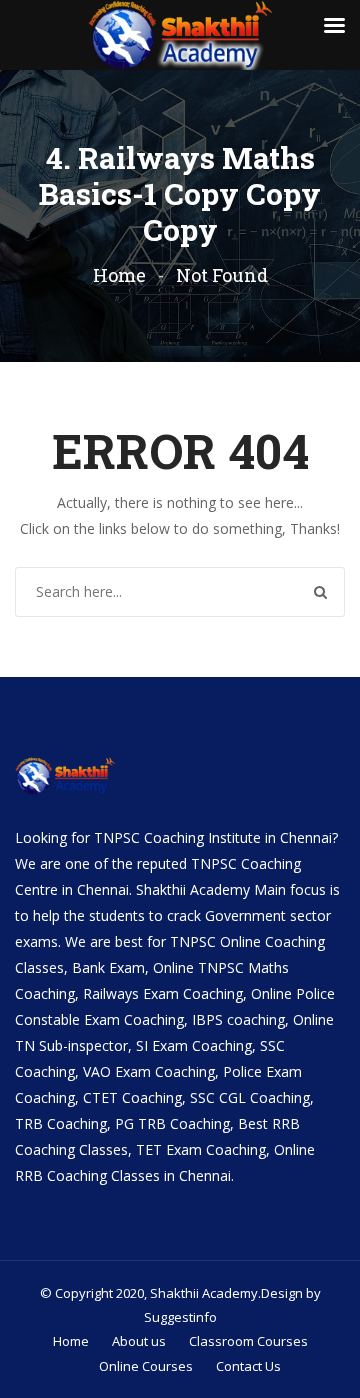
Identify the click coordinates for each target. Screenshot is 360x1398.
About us (139, 1341)
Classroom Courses (248, 1341)
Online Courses (146, 1366)
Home (119, 275)
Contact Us (248, 1366)
